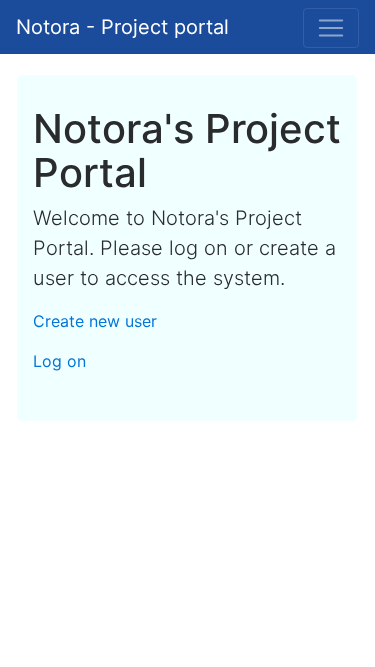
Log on (59, 361)
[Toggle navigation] (331, 28)
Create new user (95, 321)
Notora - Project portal (122, 27)
